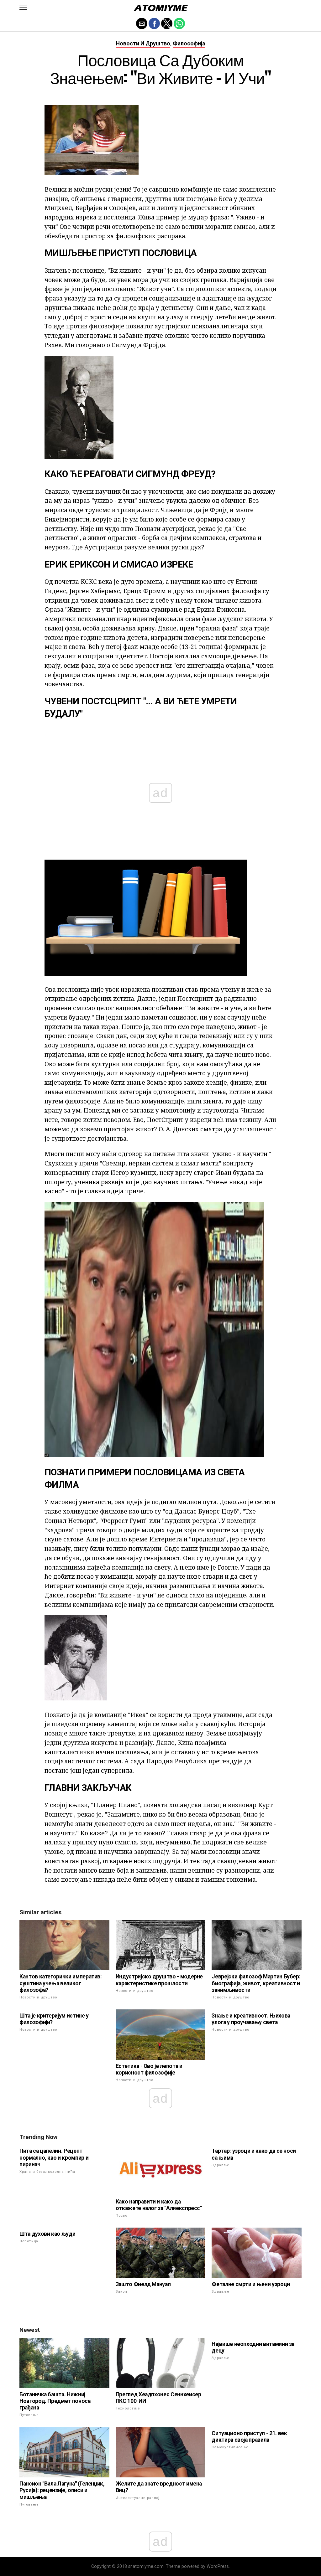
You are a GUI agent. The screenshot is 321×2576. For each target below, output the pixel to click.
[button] (23, 8)
